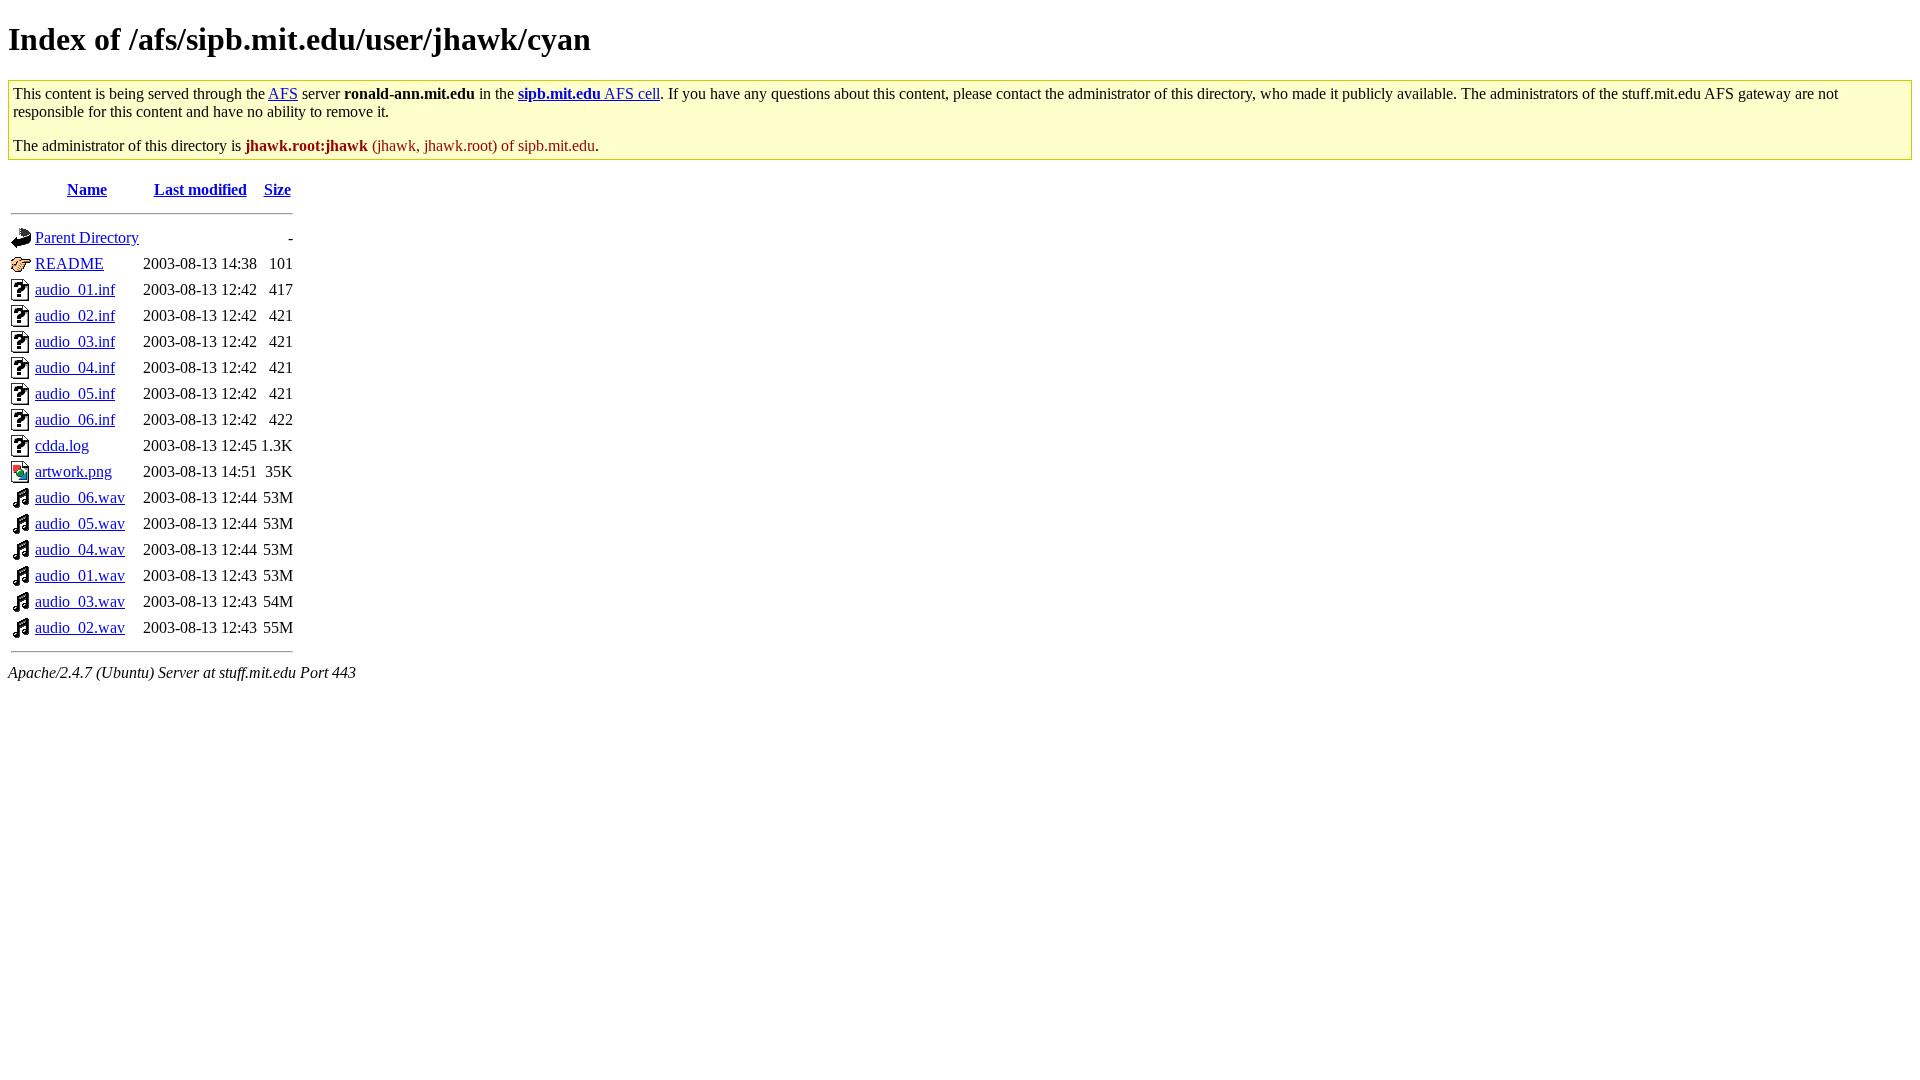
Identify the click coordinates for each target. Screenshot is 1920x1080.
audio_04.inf (75, 367)
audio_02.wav (80, 627)
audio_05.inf (75, 393)
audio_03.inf (75, 341)
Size (277, 189)
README (69, 263)
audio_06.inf (75, 419)
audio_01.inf (75, 289)
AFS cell (589, 93)
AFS (283, 93)
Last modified (200, 189)
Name (87, 189)
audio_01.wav (80, 575)
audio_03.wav (80, 601)
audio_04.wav (80, 549)
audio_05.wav (80, 523)
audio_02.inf (75, 315)
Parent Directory (87, 237)
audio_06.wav (80, 497)
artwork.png (73, 471)
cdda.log (62, 445)
